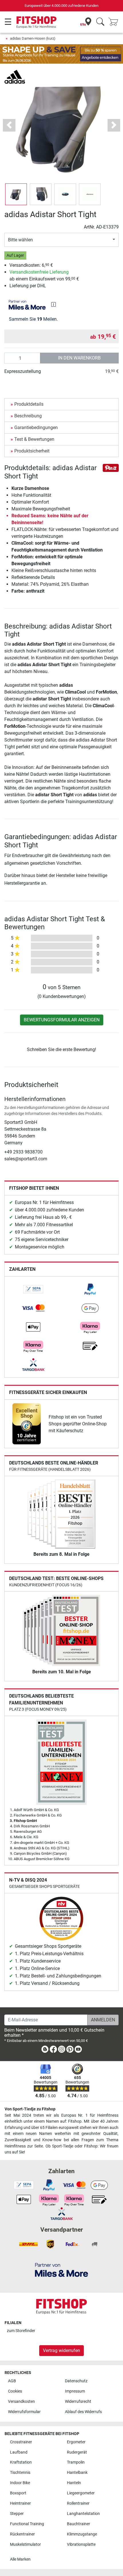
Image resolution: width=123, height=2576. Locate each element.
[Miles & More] (61, 2270)
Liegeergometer (81, 2493)
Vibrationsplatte (81, 2544)
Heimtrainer (20, 2503)
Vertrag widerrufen (61, 2350)
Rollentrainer (78, 2503)
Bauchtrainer (79, 2524)
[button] (16, 194)
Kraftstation (21, 2462)
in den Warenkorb (79, 358)
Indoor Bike (20, 2483)
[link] (33, 1289)
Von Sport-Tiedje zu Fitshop (30, 2109)
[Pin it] (111, 467)
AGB (12, 2381)
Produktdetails (29, 404)
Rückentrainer (22, 2534)
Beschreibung (28, 416)
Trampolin (76, 2462)
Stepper (17, 2514)
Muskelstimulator (25, 2544)
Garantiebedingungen (36, 428)
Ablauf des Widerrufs (83, 2412)
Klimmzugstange (82, 2534)
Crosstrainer (21, 2442)
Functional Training (27, 2524)
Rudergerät (77, 2452)
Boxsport (18, 2493)
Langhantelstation (83, 2514)
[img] (53, 304)
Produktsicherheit (32, 451)
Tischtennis (20, 2473)
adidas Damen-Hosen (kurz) (33, 38)
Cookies (15, 2391)
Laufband (19, 2452)
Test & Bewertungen (34, 439)
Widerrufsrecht (78, 2402)
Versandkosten (21, 2402)
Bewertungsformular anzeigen (62, 1020)
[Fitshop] (36, 22)
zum (21, 2331)
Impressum (75, 2391)
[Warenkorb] (115, 22)
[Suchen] (100, 22)
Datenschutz (76, 2381)
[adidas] (15, 76)
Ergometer (76, 2442)
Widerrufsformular (24, 2412)
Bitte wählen (20, 240)
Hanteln (74, 2483)
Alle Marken (20, 2559)
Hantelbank (77, 2473)
